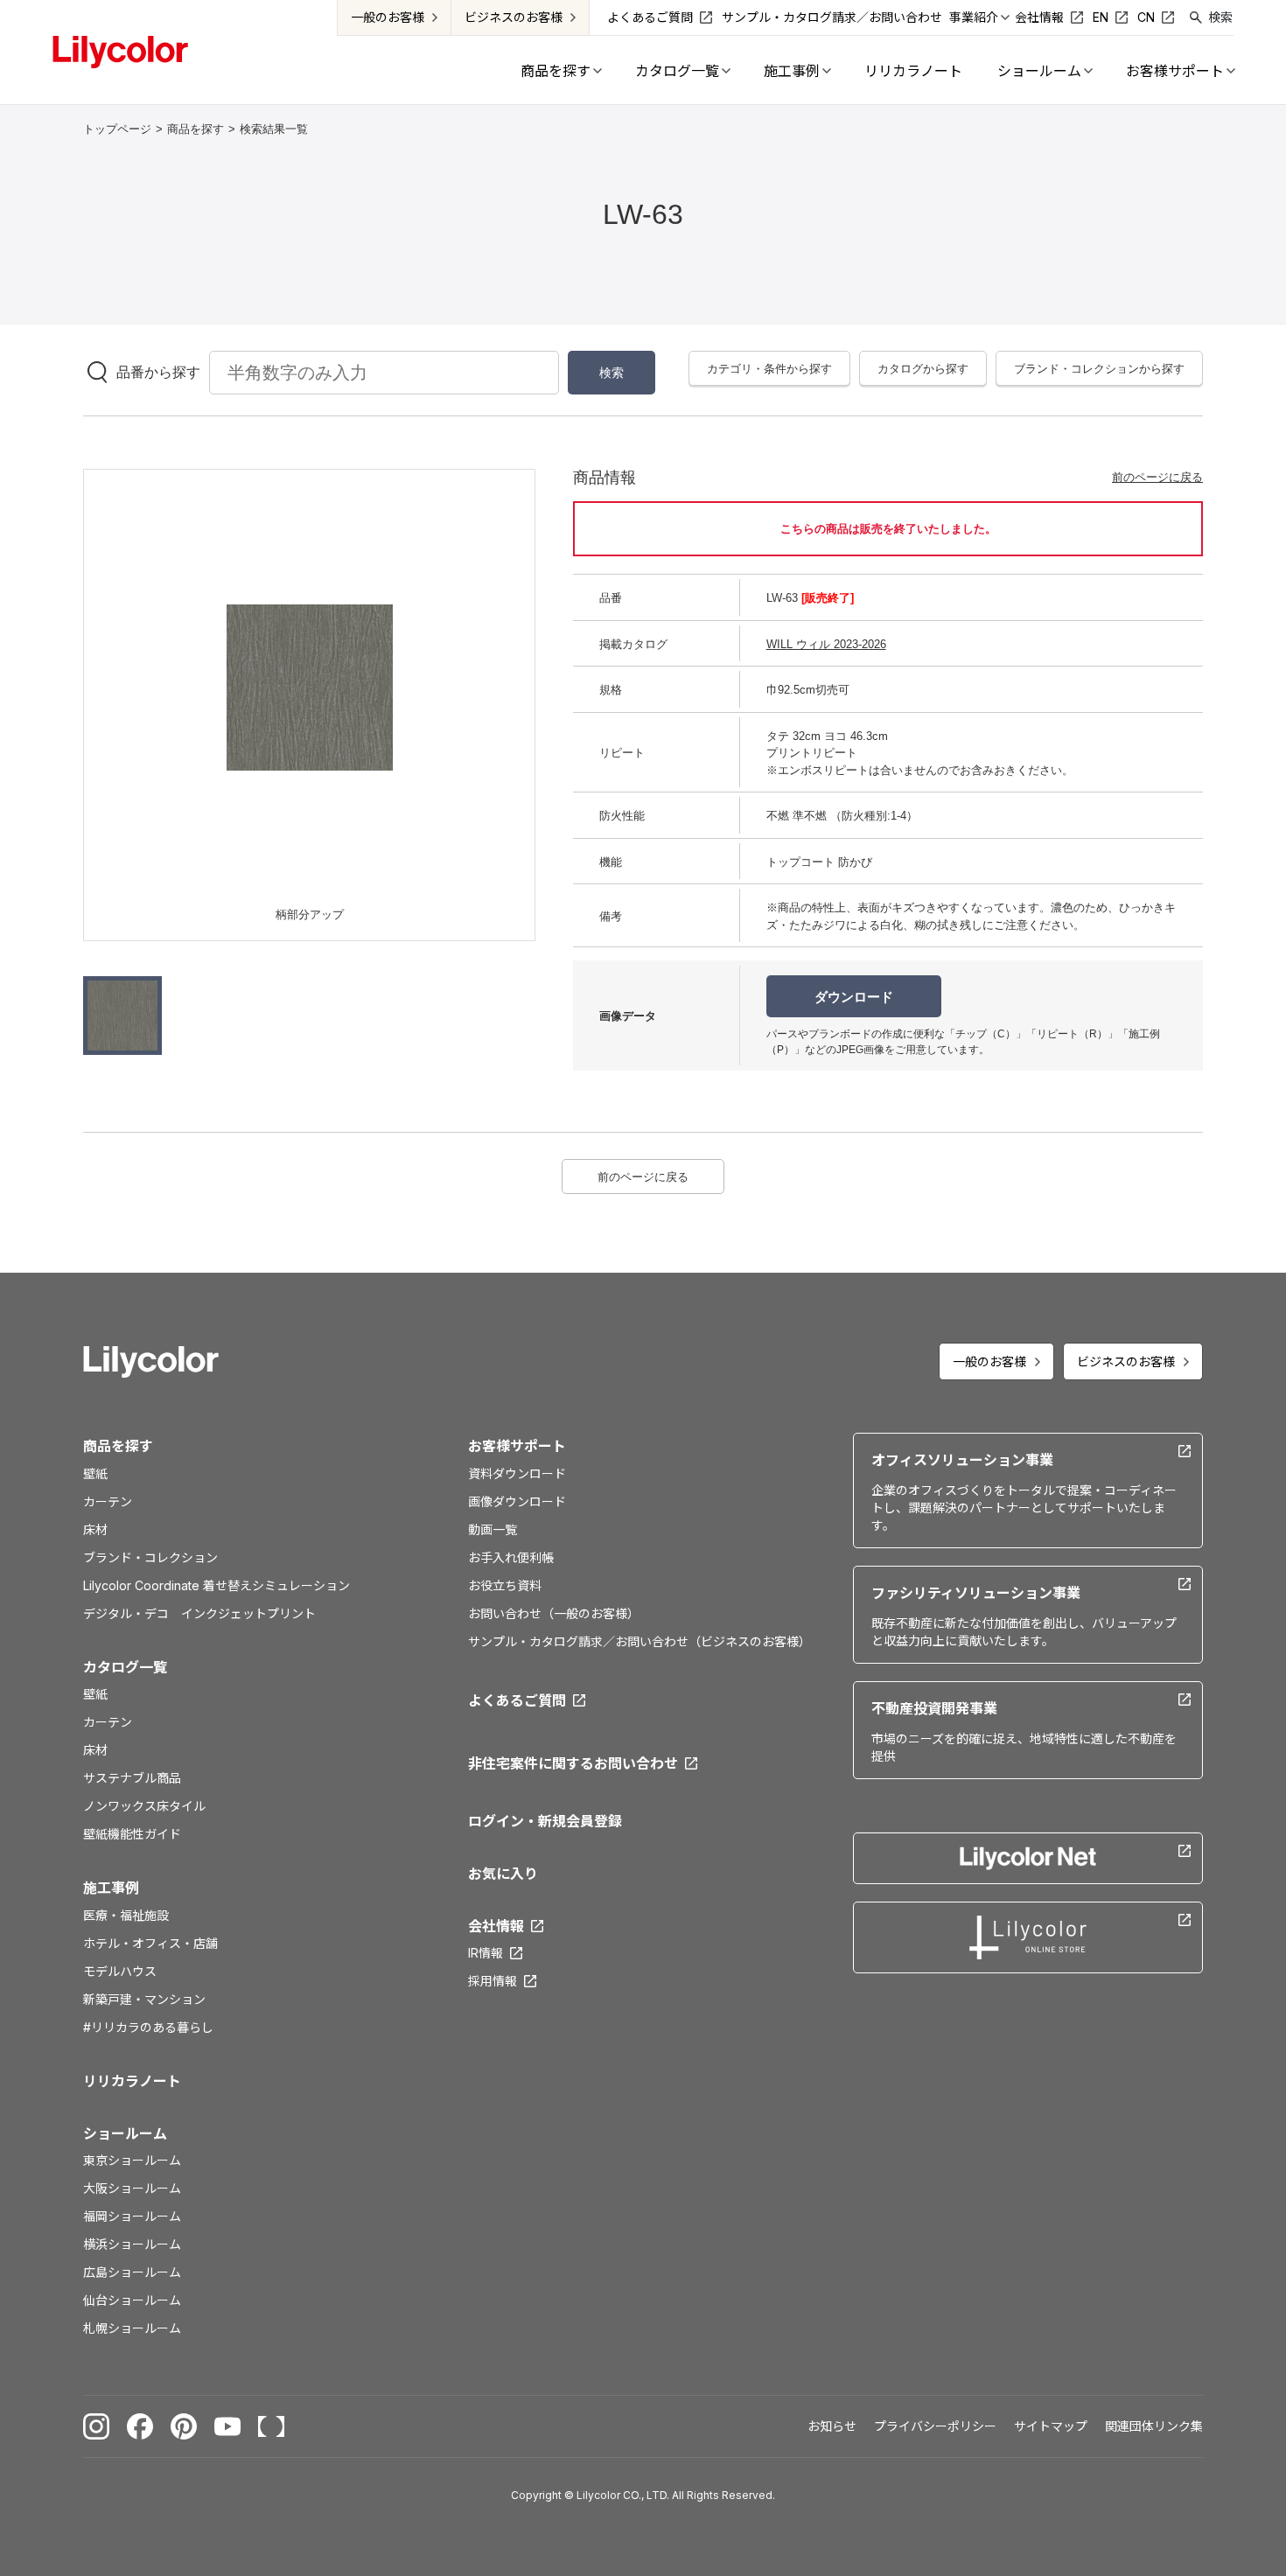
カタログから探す (923, 369)
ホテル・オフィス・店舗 (150, 1943)
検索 (1220, 17)
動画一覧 (493, 1529)
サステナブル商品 (132, 1778)
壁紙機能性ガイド (132, 1834)
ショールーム (125, 2133)
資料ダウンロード (517, 1473)
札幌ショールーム (132, 2328)
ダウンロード (854, 997)
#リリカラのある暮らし (148, 2027)
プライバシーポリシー (935, 2426)
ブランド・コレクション (150, 1557)
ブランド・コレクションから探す (1099, 369)
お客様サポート (517, 1446)
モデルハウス (120, 1971)
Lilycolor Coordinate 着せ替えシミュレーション (217, 1585)
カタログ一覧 (125, 1667)
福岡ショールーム (132, 2216)
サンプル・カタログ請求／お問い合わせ (832, 17)
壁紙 (95, 1473)
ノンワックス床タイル (144, 1806)
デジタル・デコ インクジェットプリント (199, 1613)
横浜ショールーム (132, 2244)
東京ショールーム (132, 2160)
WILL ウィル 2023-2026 (826, 644)
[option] (310, 688)
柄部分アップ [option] (310, 915)
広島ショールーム (132, 2272)
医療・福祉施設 (126, 1915)
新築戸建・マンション (144, 1999)
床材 (95, 1529)
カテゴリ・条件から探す (769, 369)
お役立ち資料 (505, 1585)
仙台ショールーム (132, 2300)
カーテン (108, 1501)
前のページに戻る (1157, 477)
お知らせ (832, 2426)
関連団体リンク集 (1154, 2426)
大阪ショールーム (132, 2188)
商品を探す (196, 129)
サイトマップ (1051, 2426)
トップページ (117, 129)
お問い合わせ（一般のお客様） (554, 1613)
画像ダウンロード (517, 1501)
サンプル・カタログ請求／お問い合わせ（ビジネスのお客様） (640, 1641)
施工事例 (111, 1888)
